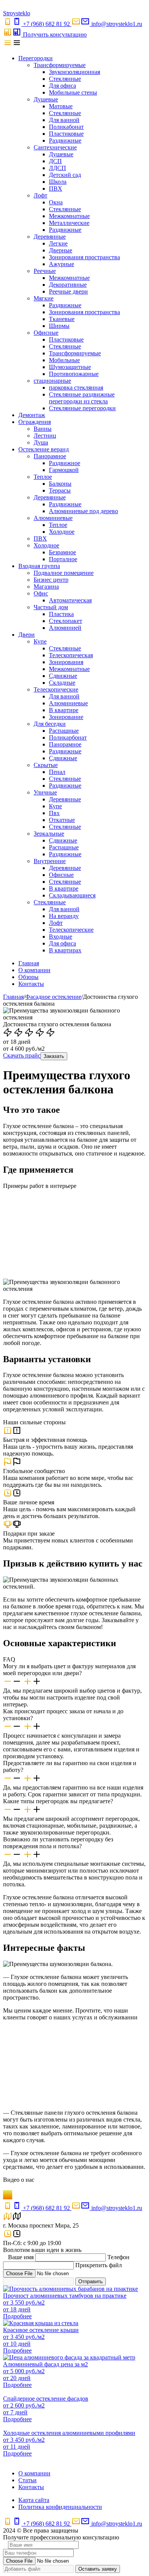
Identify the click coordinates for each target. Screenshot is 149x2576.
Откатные (62, 820)
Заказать (54, 1056)
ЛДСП (57, 168)
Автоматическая (70, 600)
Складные (62, 683)
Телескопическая (71, 655)
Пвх (54, 813)
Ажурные (62, 264)
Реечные (45, 271)
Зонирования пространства (84, 257)
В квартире (64, 710)
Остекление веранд (44, 449)
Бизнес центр (51, 580)
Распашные (64, 731)
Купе (40, 641)
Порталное (63, 559)
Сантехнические (55, 147)
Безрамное (62, 552)
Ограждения (35, 422)
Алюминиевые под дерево (83, 511)
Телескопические (56, 689)
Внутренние (50, 861)
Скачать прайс (22, 1055)
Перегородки (36, 58)
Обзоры (28, 977)
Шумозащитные (70, 367)
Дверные (61, 250)
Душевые (46, 99)
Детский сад (65, 175)
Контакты (31, 984)
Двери (27, 635)
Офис (41, 593)
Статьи (28, 2480)
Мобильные (64, 360)
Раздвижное (65, 463)
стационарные (52, 381)
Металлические (69, 223)
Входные (61, 937)
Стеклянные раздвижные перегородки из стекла (82, 398)
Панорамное (50, 456)
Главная (29, 963)
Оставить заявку (98, 2569)
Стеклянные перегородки (82, 408)
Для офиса (62, 86)
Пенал (57, 772)
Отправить (91, 2281)
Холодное (62, 532)
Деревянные (50, 237)
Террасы (60, 490)
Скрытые (46, 765)
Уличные (45, 792)
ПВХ (56, 189)
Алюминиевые (53, 518)
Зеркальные (49, 834)
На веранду (64, 916)
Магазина (46, 587)
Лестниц (45, 436)
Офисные (46, 333)
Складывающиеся (72, 895)
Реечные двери (68, 291)
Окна (56, 202)
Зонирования (66, 662)
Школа (58, 182)
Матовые (61, 106)
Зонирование (66, 717)
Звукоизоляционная (74, 72)
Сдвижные (63, 676)
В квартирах (65, 950)
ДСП (55, 161)
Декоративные (68, 285)
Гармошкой (64, 470)
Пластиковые (66, 134)
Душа (41, 442)
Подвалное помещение (64, 573)
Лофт (40, 195)
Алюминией (65, 628)
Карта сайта (34, 2500)
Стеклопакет (66, 621)
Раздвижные (65, 140)
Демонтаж (32, 415)
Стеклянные (65, 79)
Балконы (60, 484)
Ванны (43, 429)
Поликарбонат (68, 737)
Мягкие (44, 298)
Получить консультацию (55, 35)
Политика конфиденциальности (60, 2507)
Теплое (43, 477)
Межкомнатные (69, 216)
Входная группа (39, 566)
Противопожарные (74, 374)
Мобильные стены (73, 92)
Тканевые (62, 319)
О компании (34, 970)
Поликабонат (66, 127)
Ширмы (59, 326)
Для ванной (64, 120)
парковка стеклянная (76, 388)
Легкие (58, 243)
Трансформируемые (60, 65)
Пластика (61, 614)
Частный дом (51, 607)
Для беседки (50, 724)
